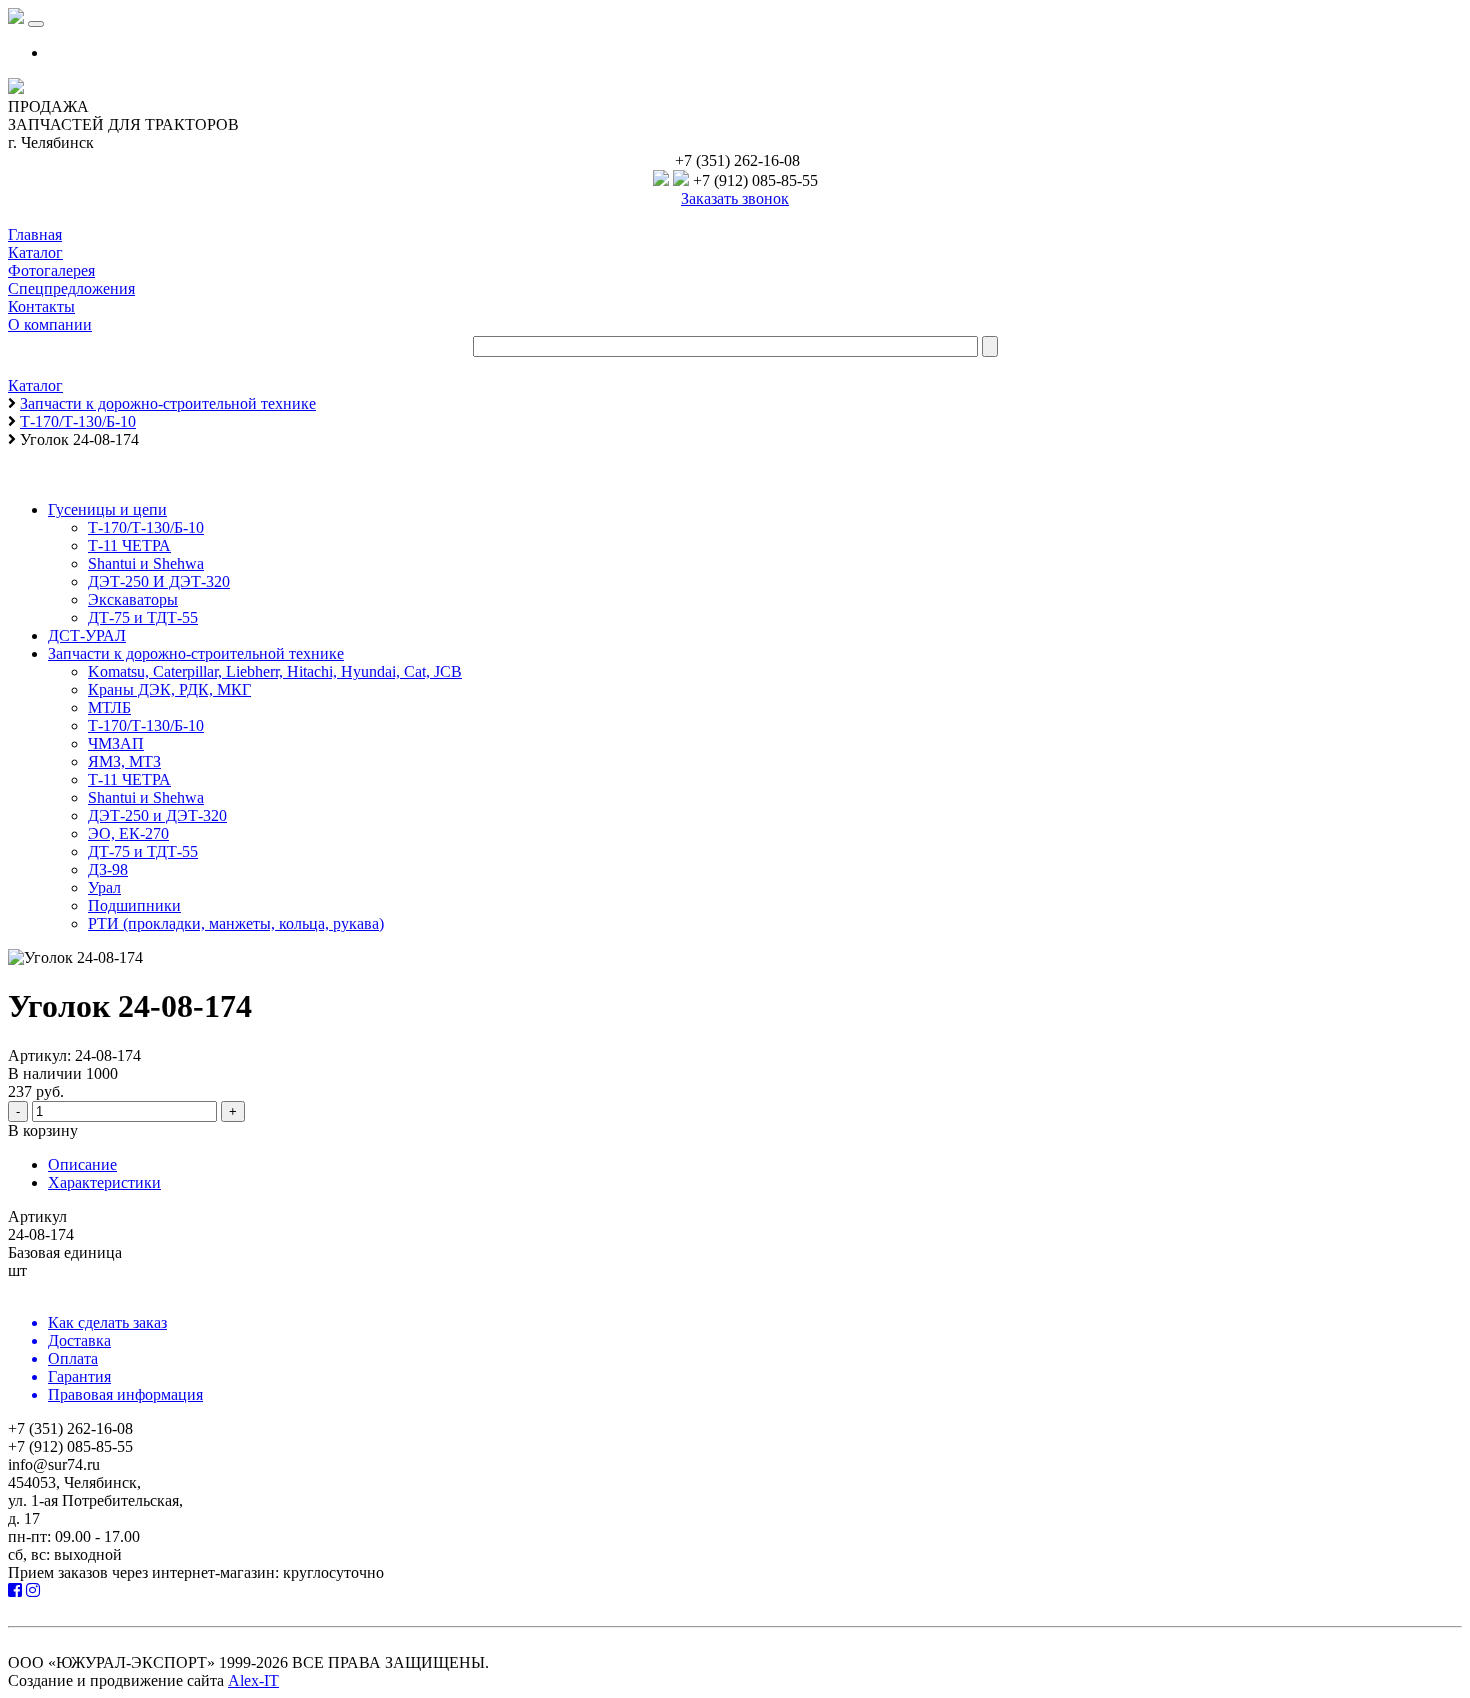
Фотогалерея (51, 270)
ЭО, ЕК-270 (128, 833)
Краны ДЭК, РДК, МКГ (169, 689)
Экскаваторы (133, 599)
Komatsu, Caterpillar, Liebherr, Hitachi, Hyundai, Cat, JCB (275, 671)
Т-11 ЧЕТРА (129, 545)
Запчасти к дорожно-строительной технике (196, 653)
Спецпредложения (71, 288)
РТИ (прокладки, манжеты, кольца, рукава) (236, 923)
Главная (35, 234)
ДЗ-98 (108, 869)
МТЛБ (109, 707)
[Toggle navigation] (36, 24)
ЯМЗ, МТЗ (124, 761)
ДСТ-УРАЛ (87, 635)
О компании (50, 324)
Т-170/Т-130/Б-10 (146, 527)
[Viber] (661, 180)
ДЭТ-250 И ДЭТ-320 (159, 581)
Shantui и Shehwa (146, 563)
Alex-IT (253, 1680)
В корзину (43, 1130)
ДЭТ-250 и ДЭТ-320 (157, 815)
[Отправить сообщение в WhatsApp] (681, 180)
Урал (104, 887)
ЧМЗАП (116, 743)
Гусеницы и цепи (107, 509)
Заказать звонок (735, 198)
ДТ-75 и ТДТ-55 (143, 617)
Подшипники (134, 905)
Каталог (35, 252)
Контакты (41, 306)
